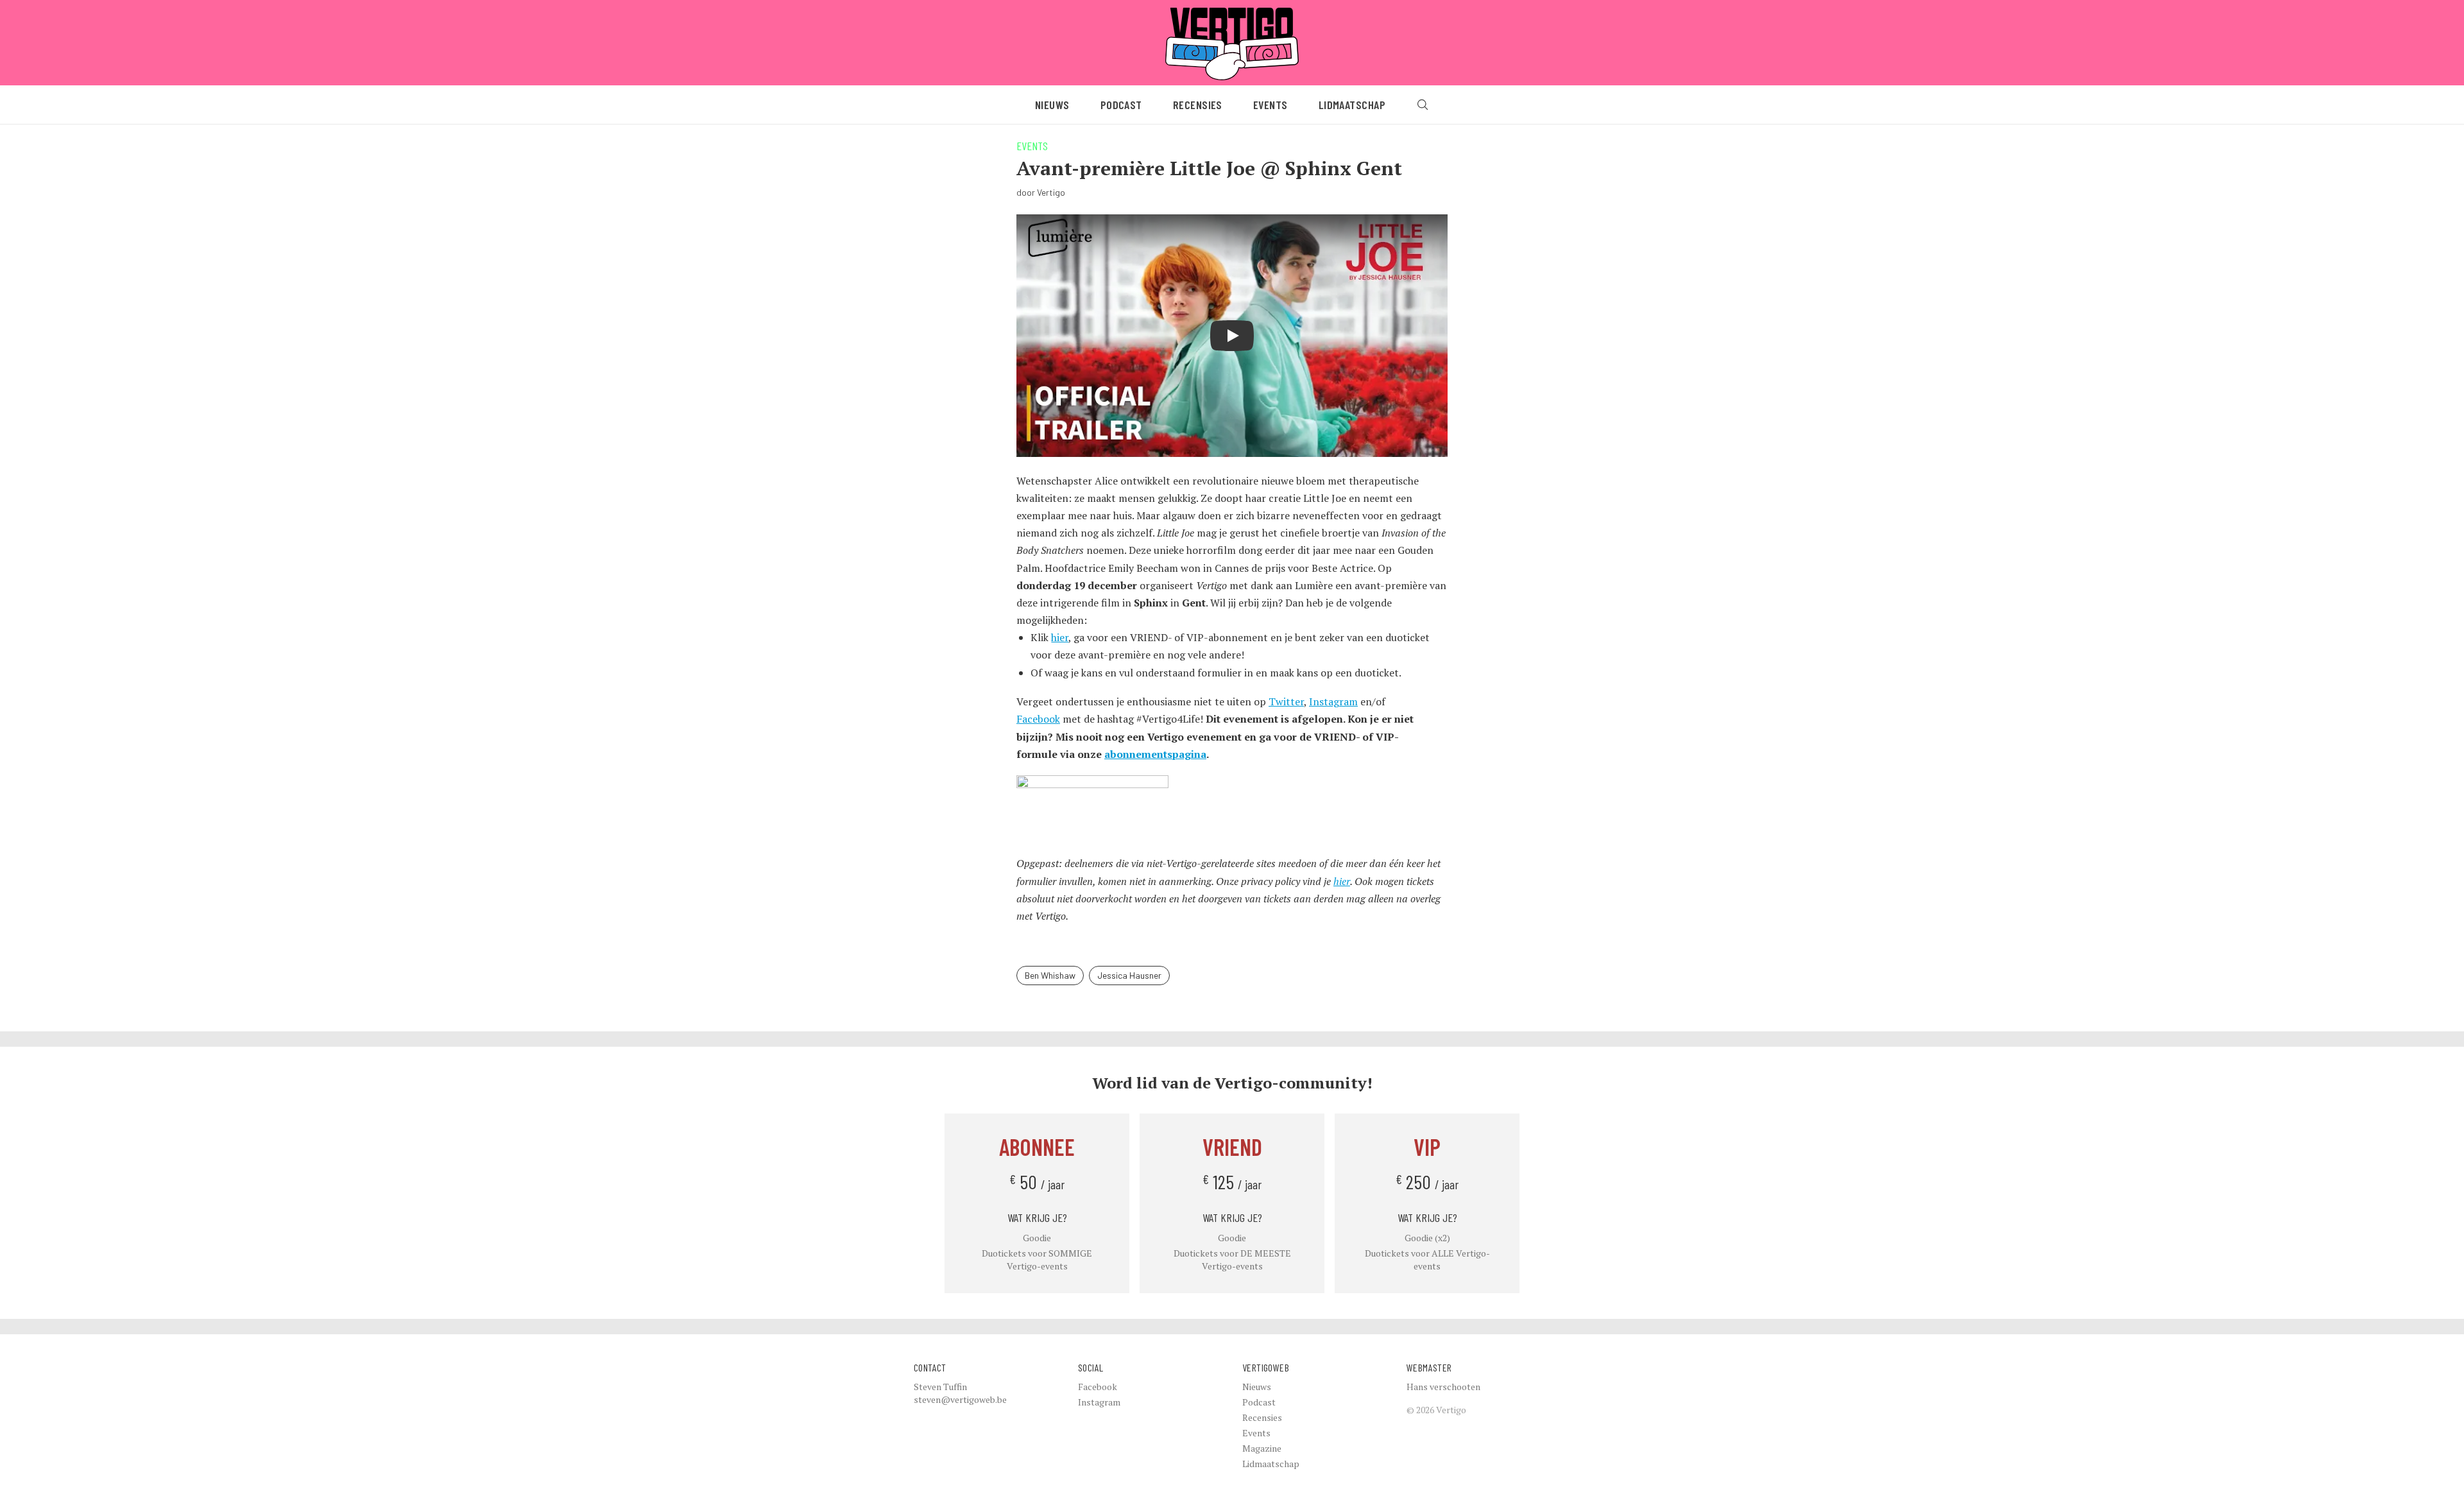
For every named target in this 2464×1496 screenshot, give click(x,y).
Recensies (1198, 105)
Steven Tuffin (940, 1387)
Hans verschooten (1443, 1387)
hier (1060, 637)
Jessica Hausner (1129, 975)
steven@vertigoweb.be (960, 1399)
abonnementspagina (1155, 754)
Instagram (1333, 701)
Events (1270, 105)
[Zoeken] (1423, 105)
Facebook (1038, 719)
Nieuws (1052, 105)
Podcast (1121, 105)
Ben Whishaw (1050, 975)
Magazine (1262, 1448)
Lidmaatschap (1352, 105)
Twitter (1286, 701)
